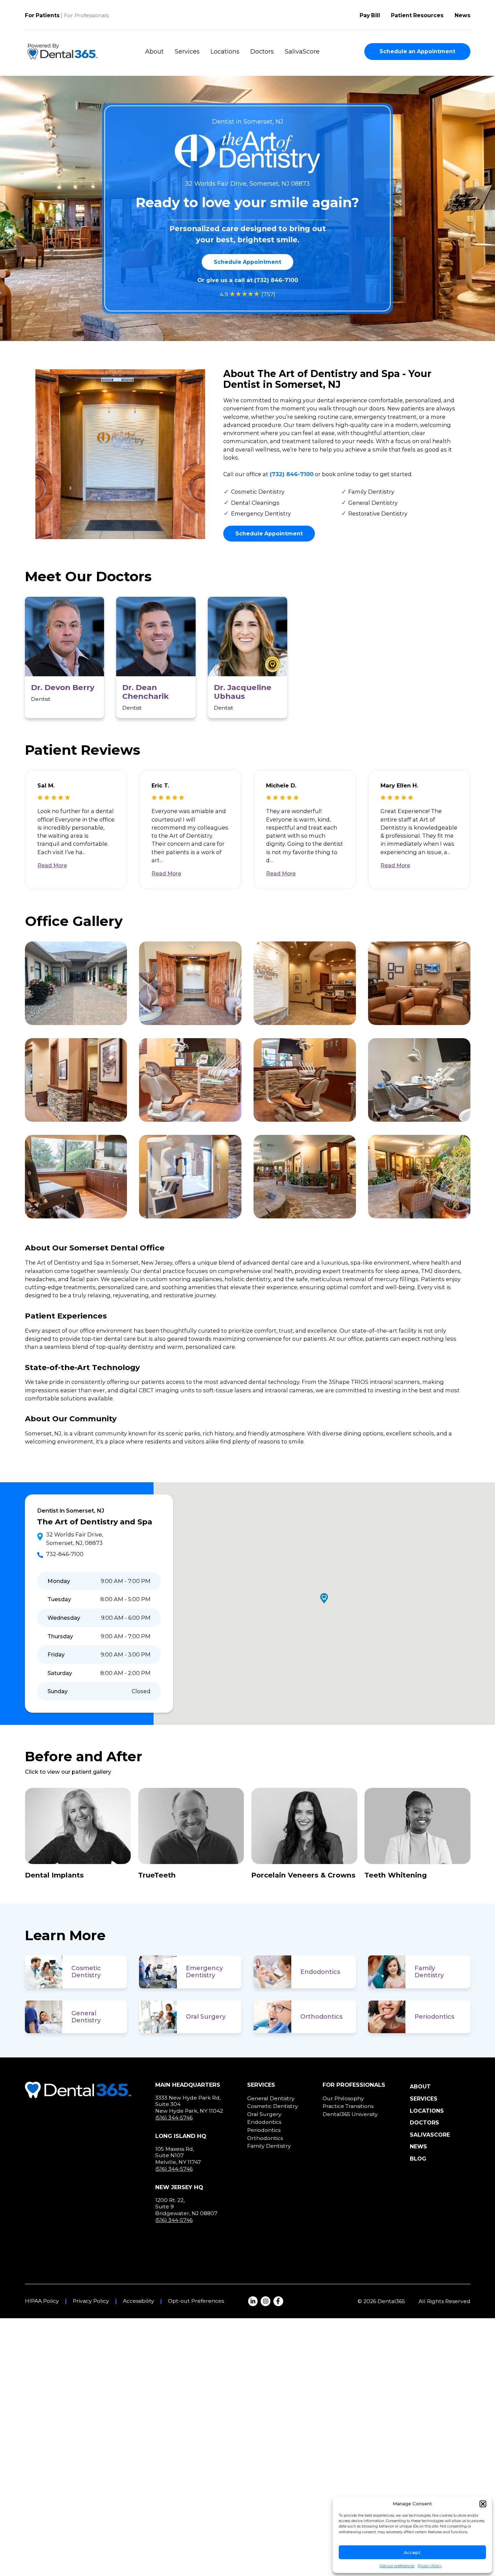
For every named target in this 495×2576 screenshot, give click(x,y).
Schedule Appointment (247, 262)
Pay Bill (370, 15)
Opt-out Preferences (196, 2301)
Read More (52, 865)
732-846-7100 (65, 1554)
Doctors (262, 52)
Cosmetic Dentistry (86, 1972)
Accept (412, 2552)
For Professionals (86, 15)
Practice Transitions (348, 2106)
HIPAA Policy (42, 2301)
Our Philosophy (343, 2098)
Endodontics (320, 1972)
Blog (418, 2159)
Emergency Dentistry (204, 1972)
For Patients (42, 15)
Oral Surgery (206, 2017)
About (154, 52)
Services (187, 52)
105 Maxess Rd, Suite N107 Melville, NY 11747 (178, 2155)
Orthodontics (321, 2017)
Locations (225, 52)
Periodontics (434, 2017)
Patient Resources (417, 15)
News (463, 15)
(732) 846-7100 (276, 280)
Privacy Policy (430, 2566)
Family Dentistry (429, 1972)
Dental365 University (350, 2114)
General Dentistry (86, 2017)
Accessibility (139, 2301)
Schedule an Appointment (417, 51)
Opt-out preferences (397, 2566)
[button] (483, 2504)
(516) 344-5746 (174, 2118)
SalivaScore (302, 52)
